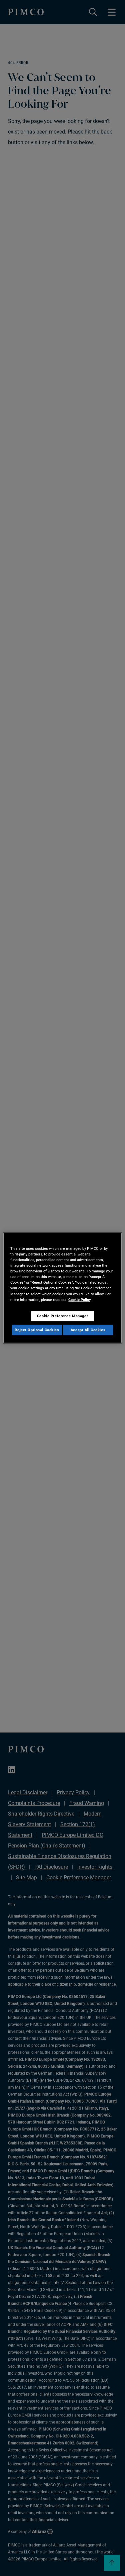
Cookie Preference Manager (62, 1316)
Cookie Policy (80, 1299)
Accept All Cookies (88, 1330)
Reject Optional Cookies (37, 1330)
